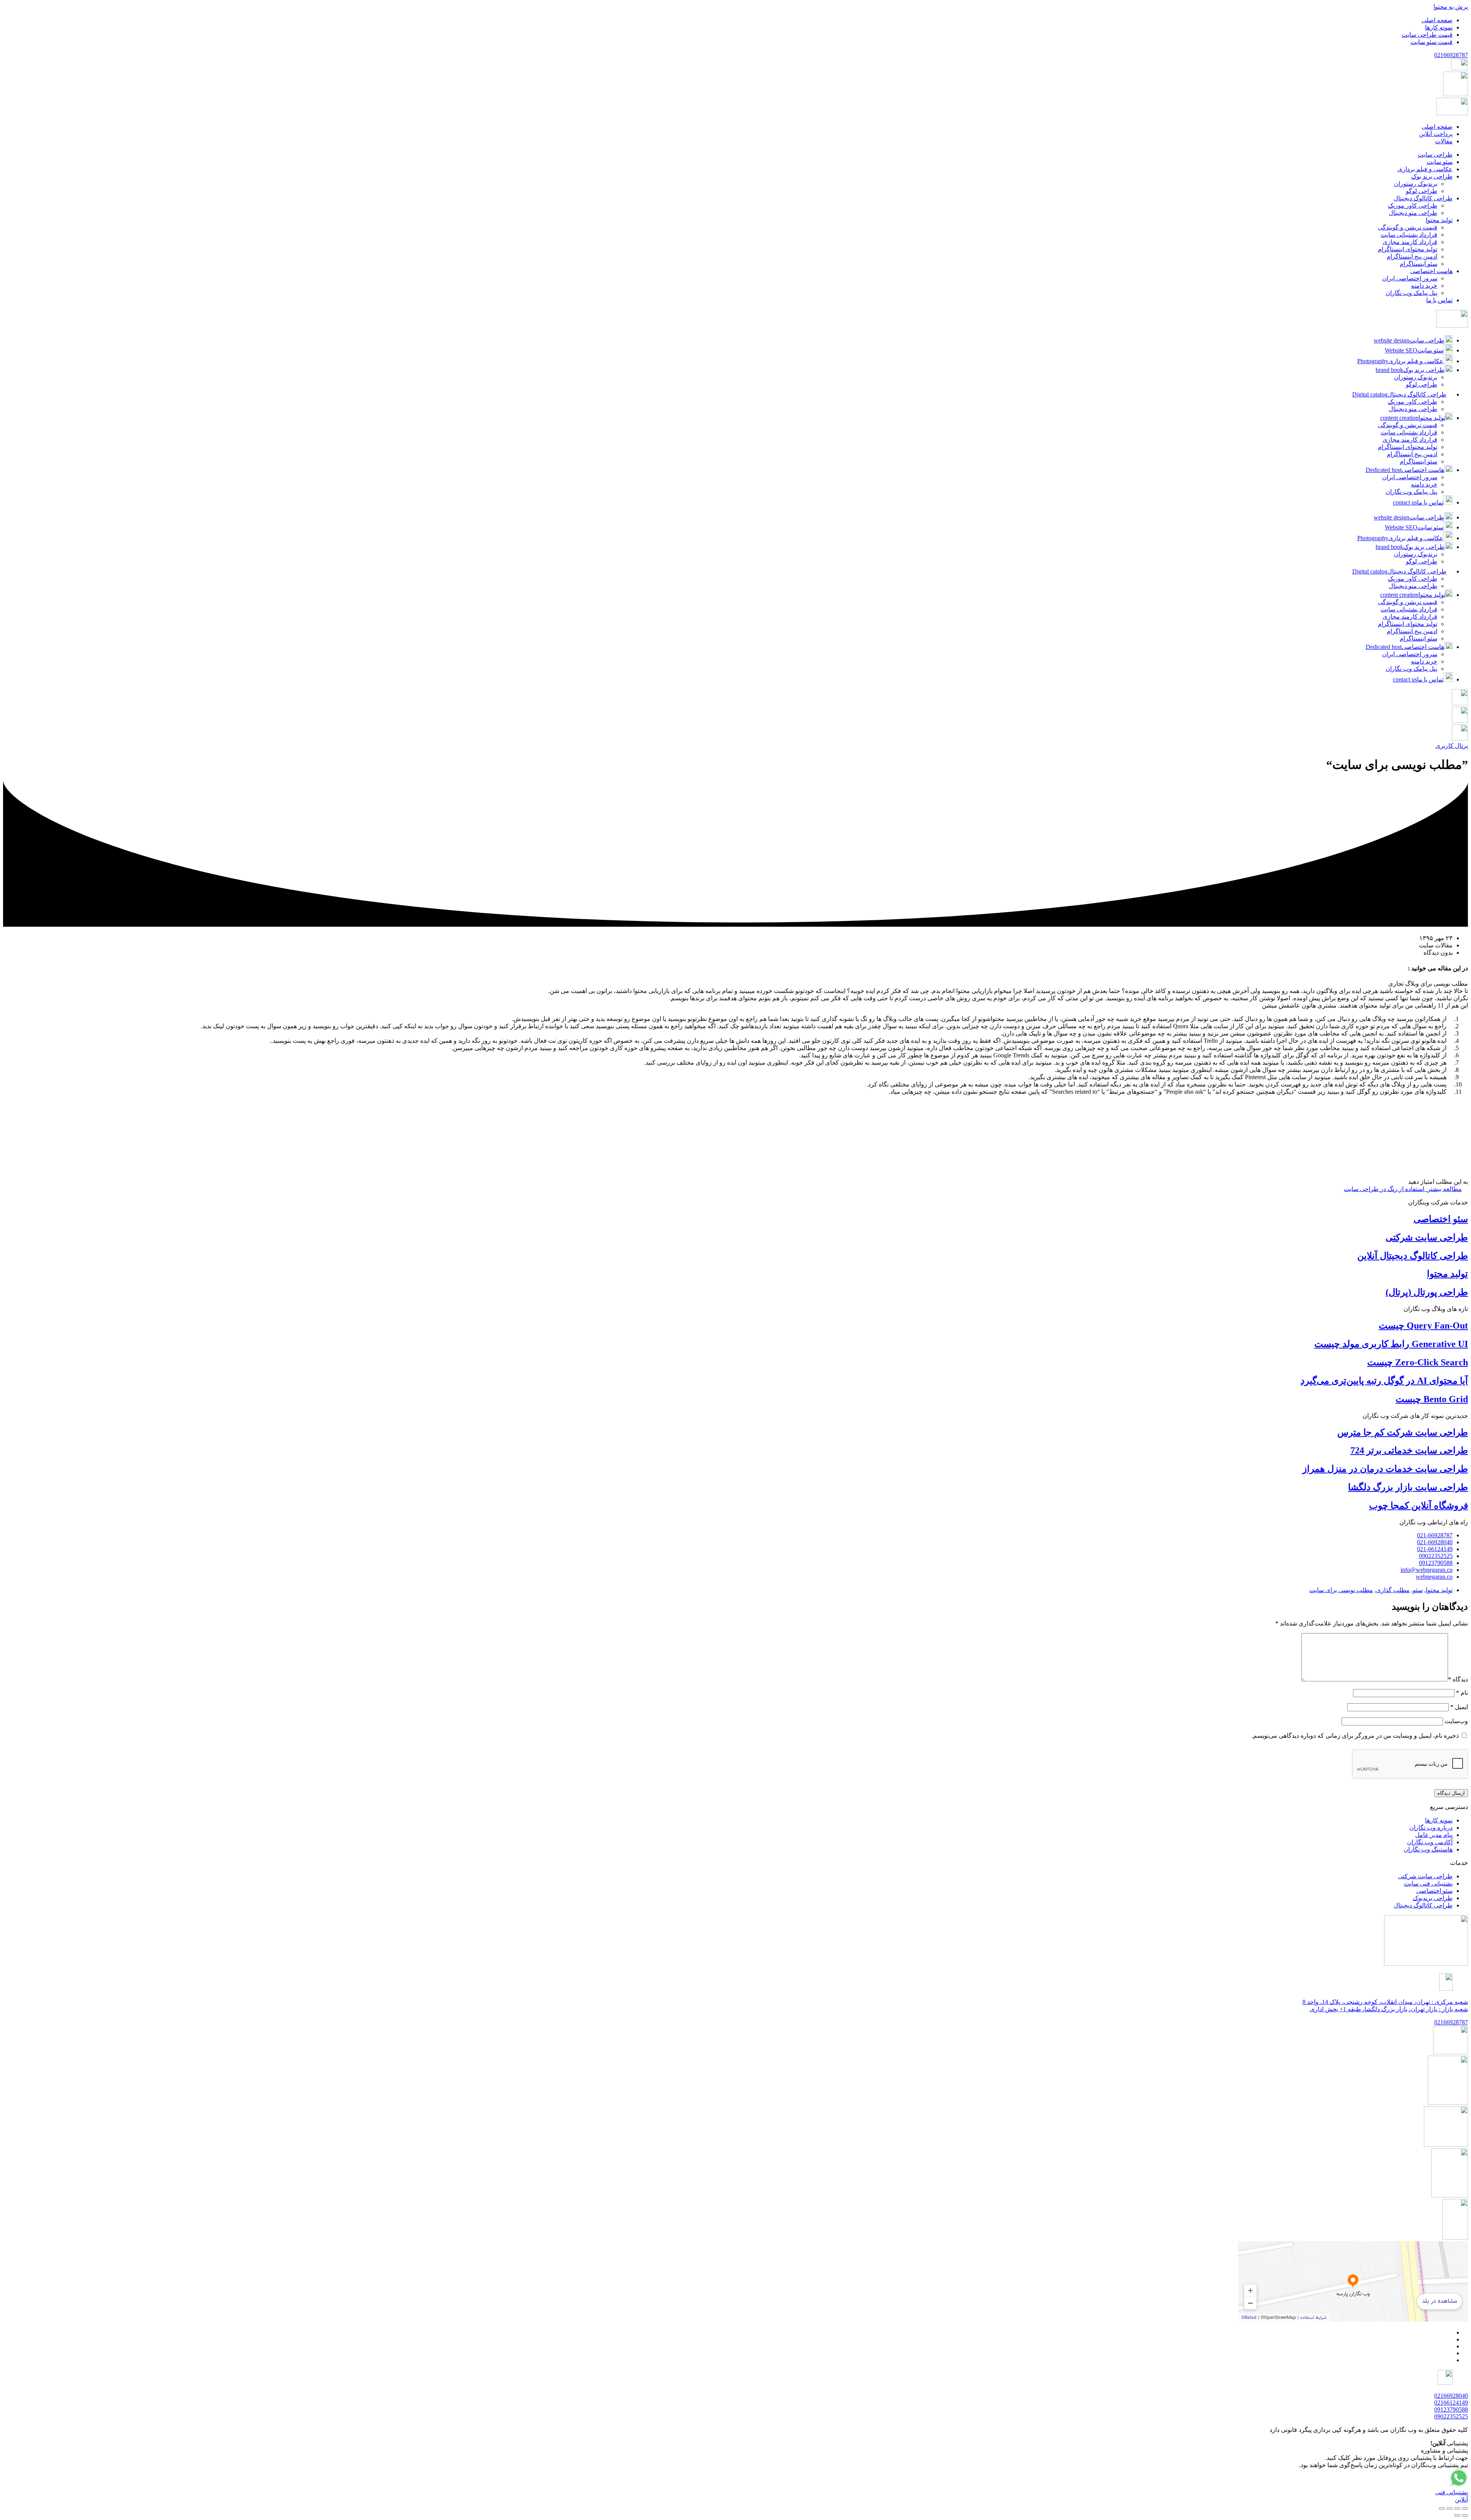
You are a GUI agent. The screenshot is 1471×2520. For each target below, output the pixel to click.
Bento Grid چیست (1432, 1399)
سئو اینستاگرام (1419, 461)
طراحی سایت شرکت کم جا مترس (1403, 1432)
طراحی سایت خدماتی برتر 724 (1409, 1450)
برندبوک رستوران (1416, 377)
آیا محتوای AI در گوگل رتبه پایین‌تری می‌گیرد (1384, 1381)
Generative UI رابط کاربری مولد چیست (1391, 1344)
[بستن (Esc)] (1442, 2509)
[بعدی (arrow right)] (1457, 2515)
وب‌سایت (1456, 1721)
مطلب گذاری (1393, 1590)
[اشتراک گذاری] (1450, 2509)
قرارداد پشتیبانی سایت (1409, 432)
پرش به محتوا (1451, 7)
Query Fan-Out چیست (1423, 1326)
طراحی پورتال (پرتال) (1427, 1292)
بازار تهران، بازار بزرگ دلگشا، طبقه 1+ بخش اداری (1389, 2009)
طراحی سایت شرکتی (1427, 1237)
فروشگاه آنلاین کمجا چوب (1419, 1506)
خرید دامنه (1424, 484)
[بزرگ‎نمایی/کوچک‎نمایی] (1465, 2509)
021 (1451, 55)
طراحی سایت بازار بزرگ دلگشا (1408, 1487)
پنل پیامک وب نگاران (1411, 492)
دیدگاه (1458, 1679)
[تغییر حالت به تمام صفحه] (1457, 2509)
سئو (1418, 1590)
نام (1462, 1693)
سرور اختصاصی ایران (1410, 477)
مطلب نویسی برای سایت (1341, 1590)
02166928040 (1451, 2396)
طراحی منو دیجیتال (1413, 409)
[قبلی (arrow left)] (1465, 2515)
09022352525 (1451, 2416)
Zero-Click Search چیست (1418, 1362)
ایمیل (1459, 1707)
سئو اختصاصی (1441, 1219)
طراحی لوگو (1422, 384)
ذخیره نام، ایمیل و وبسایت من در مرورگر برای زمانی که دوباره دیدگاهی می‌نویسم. (1355, 1736)
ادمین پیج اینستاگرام (1412, 454)
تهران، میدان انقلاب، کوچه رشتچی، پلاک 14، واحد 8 (1385, 2002)
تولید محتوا (1447, 1274)
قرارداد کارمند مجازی (1410, 440)
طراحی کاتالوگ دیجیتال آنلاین (1413, 1256)
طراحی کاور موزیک (1413, 402)
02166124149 (1451, 2403)
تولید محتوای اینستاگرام (1408, 447)
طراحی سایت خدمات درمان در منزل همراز (1385, 1469)
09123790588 (1451, 2409)
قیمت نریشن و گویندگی (1408, 425)
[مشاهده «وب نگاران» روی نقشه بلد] (1353, 2281)
